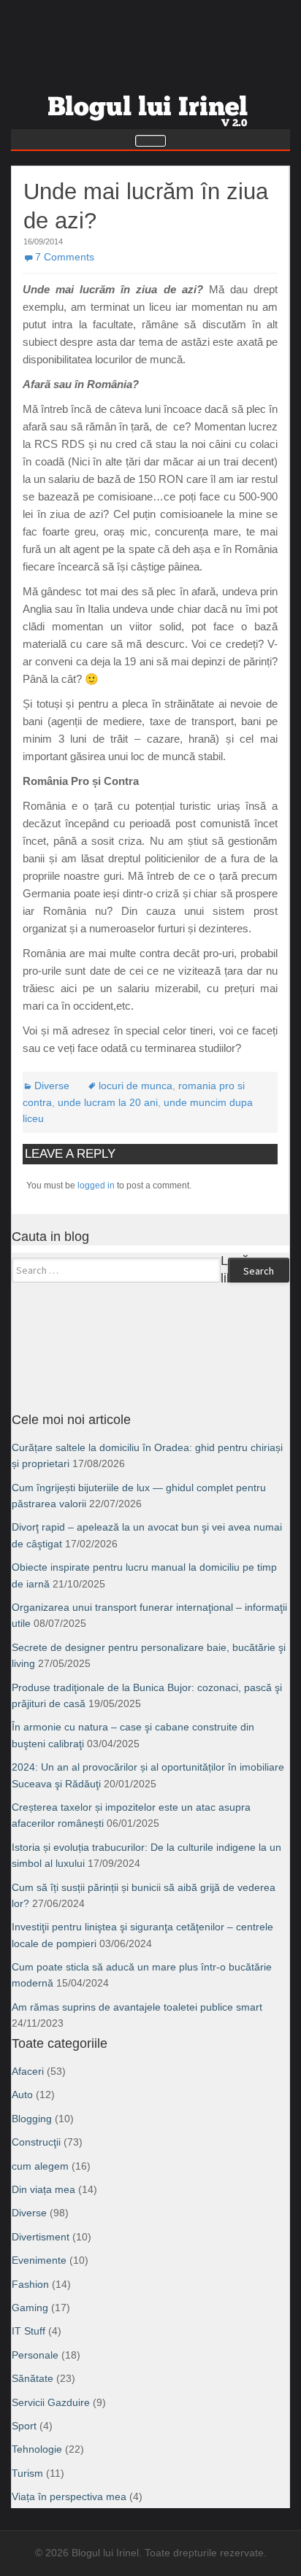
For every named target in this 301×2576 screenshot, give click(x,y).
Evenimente (39, 2260)
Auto (22, 2095)
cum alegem (40, 2166)
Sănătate (33, 2378)
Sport (24, 2426)
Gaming (30, 2308)
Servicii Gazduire (51, 2402)
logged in (96, 1185)
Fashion (30, 2284)
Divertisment (41, 2237)
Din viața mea (43, 2189)
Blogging (32, 2119)
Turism (27, 2473)
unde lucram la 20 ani (108, 1102)
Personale (35, 2355)
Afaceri (28, 2071)
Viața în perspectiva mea (69, 2496)
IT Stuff (28, 2331)
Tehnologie (37, 2449)
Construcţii (36, 2142)
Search (259, 1271)
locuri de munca (136, 1086)
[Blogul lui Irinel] (150, 105)
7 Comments (65, 257)
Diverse (52, 1086)
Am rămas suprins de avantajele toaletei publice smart (137, 2007)
